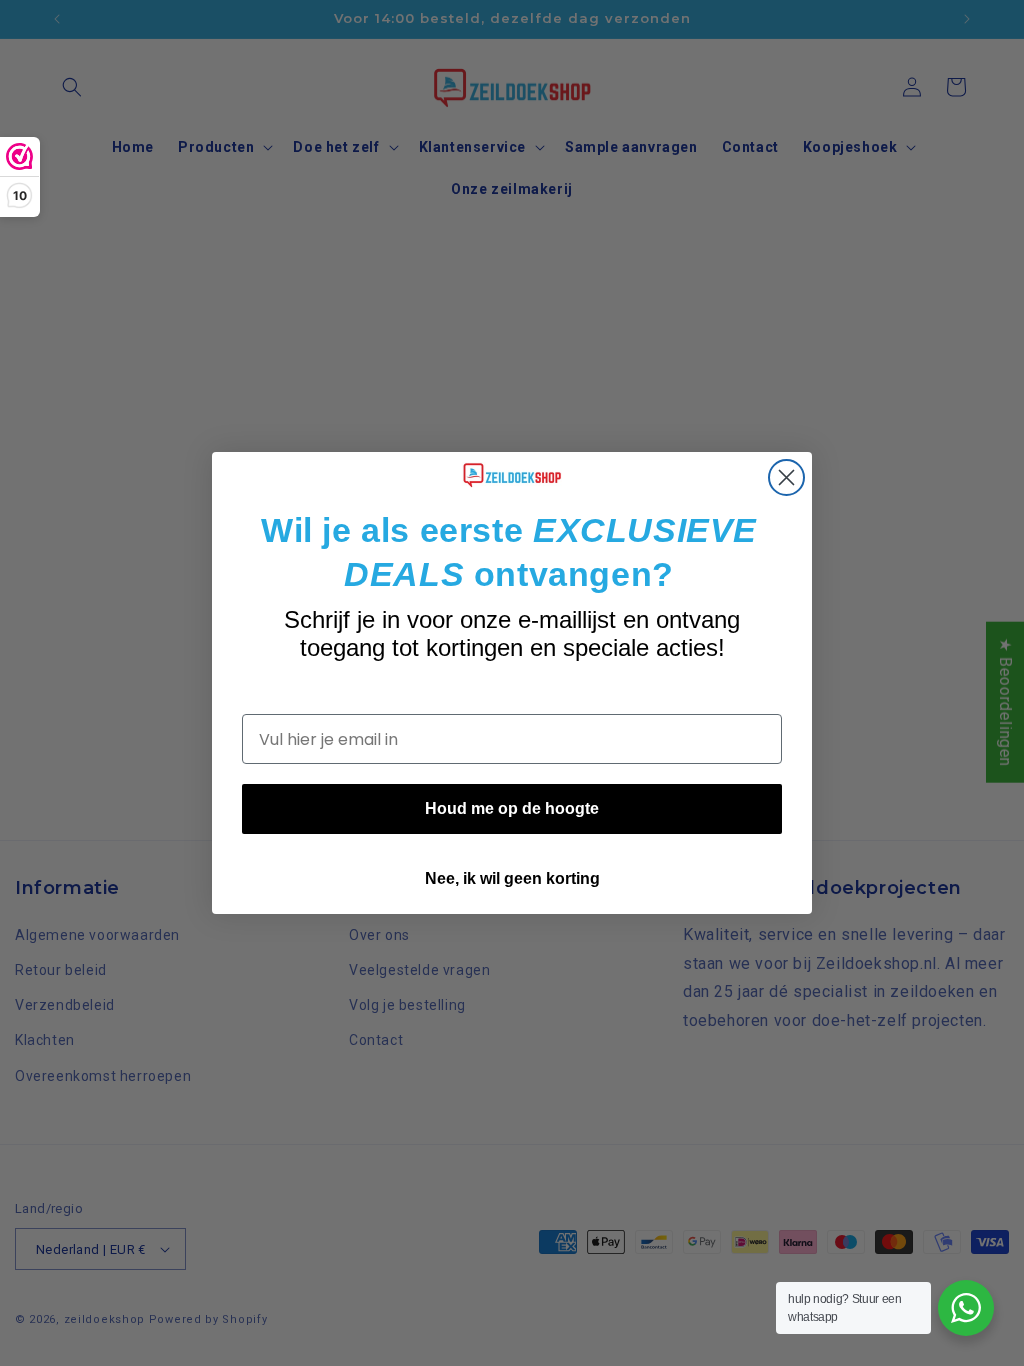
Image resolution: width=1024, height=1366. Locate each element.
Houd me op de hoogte (512, 808)
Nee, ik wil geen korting (512, 878)
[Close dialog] (786, 477)
